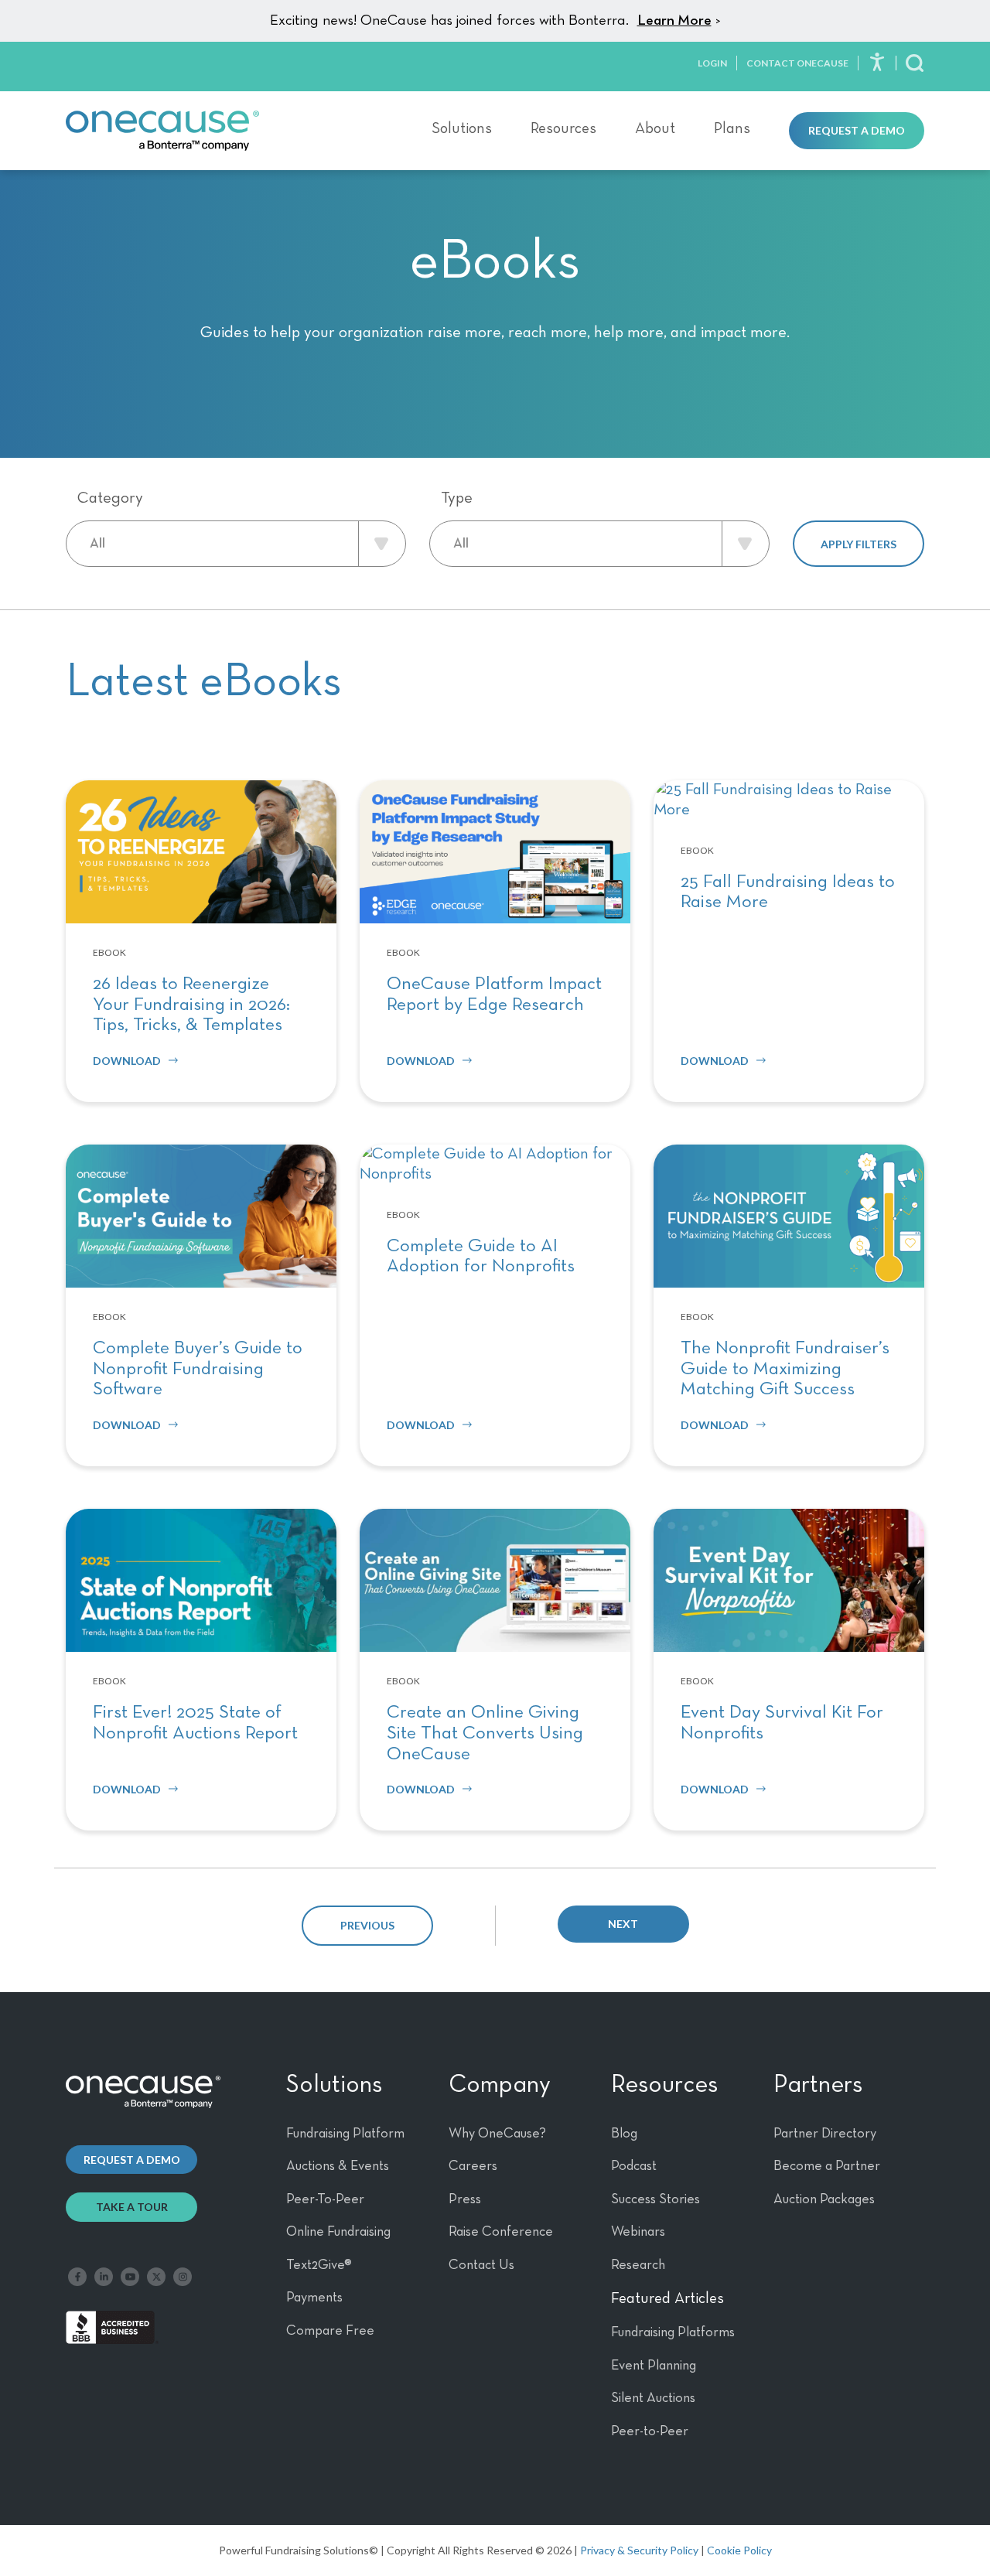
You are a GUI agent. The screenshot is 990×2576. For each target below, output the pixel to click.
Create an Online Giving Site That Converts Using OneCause (485, 1733)
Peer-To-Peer (325, 2199)
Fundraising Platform (345, 2134)
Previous (367, 1925)
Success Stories (655, 2199)
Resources (563, 128)
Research (638, 2265)
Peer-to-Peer (650, 2431)
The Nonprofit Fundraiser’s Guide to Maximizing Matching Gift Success (785, 1368)
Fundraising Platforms (673, 2332)
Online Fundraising (338, 2232)
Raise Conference (501, 2232)
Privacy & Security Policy (639, 2550)
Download (127, 1061)
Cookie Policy (739, 2550)
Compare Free (330, 2331)
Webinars (638, 2232)
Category (110, 498)
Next (623, 1924)
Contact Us (481, 2265)
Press (465, 2199)
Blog (624, 2134)
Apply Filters (859, 544)
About (655, 128)
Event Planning (654, 2366)
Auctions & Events (338, 2166)
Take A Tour (132, 2207)
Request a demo (132, 2160)
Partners (818, 2085)
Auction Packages (824, 2199)
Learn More (674, 20)
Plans (732, 128)
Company (500, 2085)
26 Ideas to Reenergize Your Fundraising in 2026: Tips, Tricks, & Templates (191, 1004)
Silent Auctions (653, 2398)
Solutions (462, 128)
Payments (314, 2298)
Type (457, 498)
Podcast (634, 2166)
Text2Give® (319, 2265)
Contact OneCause (797, 63)
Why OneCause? (497, 2134)
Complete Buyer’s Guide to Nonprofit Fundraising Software (198, 1368)
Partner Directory (825, 2134)
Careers (473, 2166)
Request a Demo (857, 130)
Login (712, 63)
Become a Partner (827, 2166)
